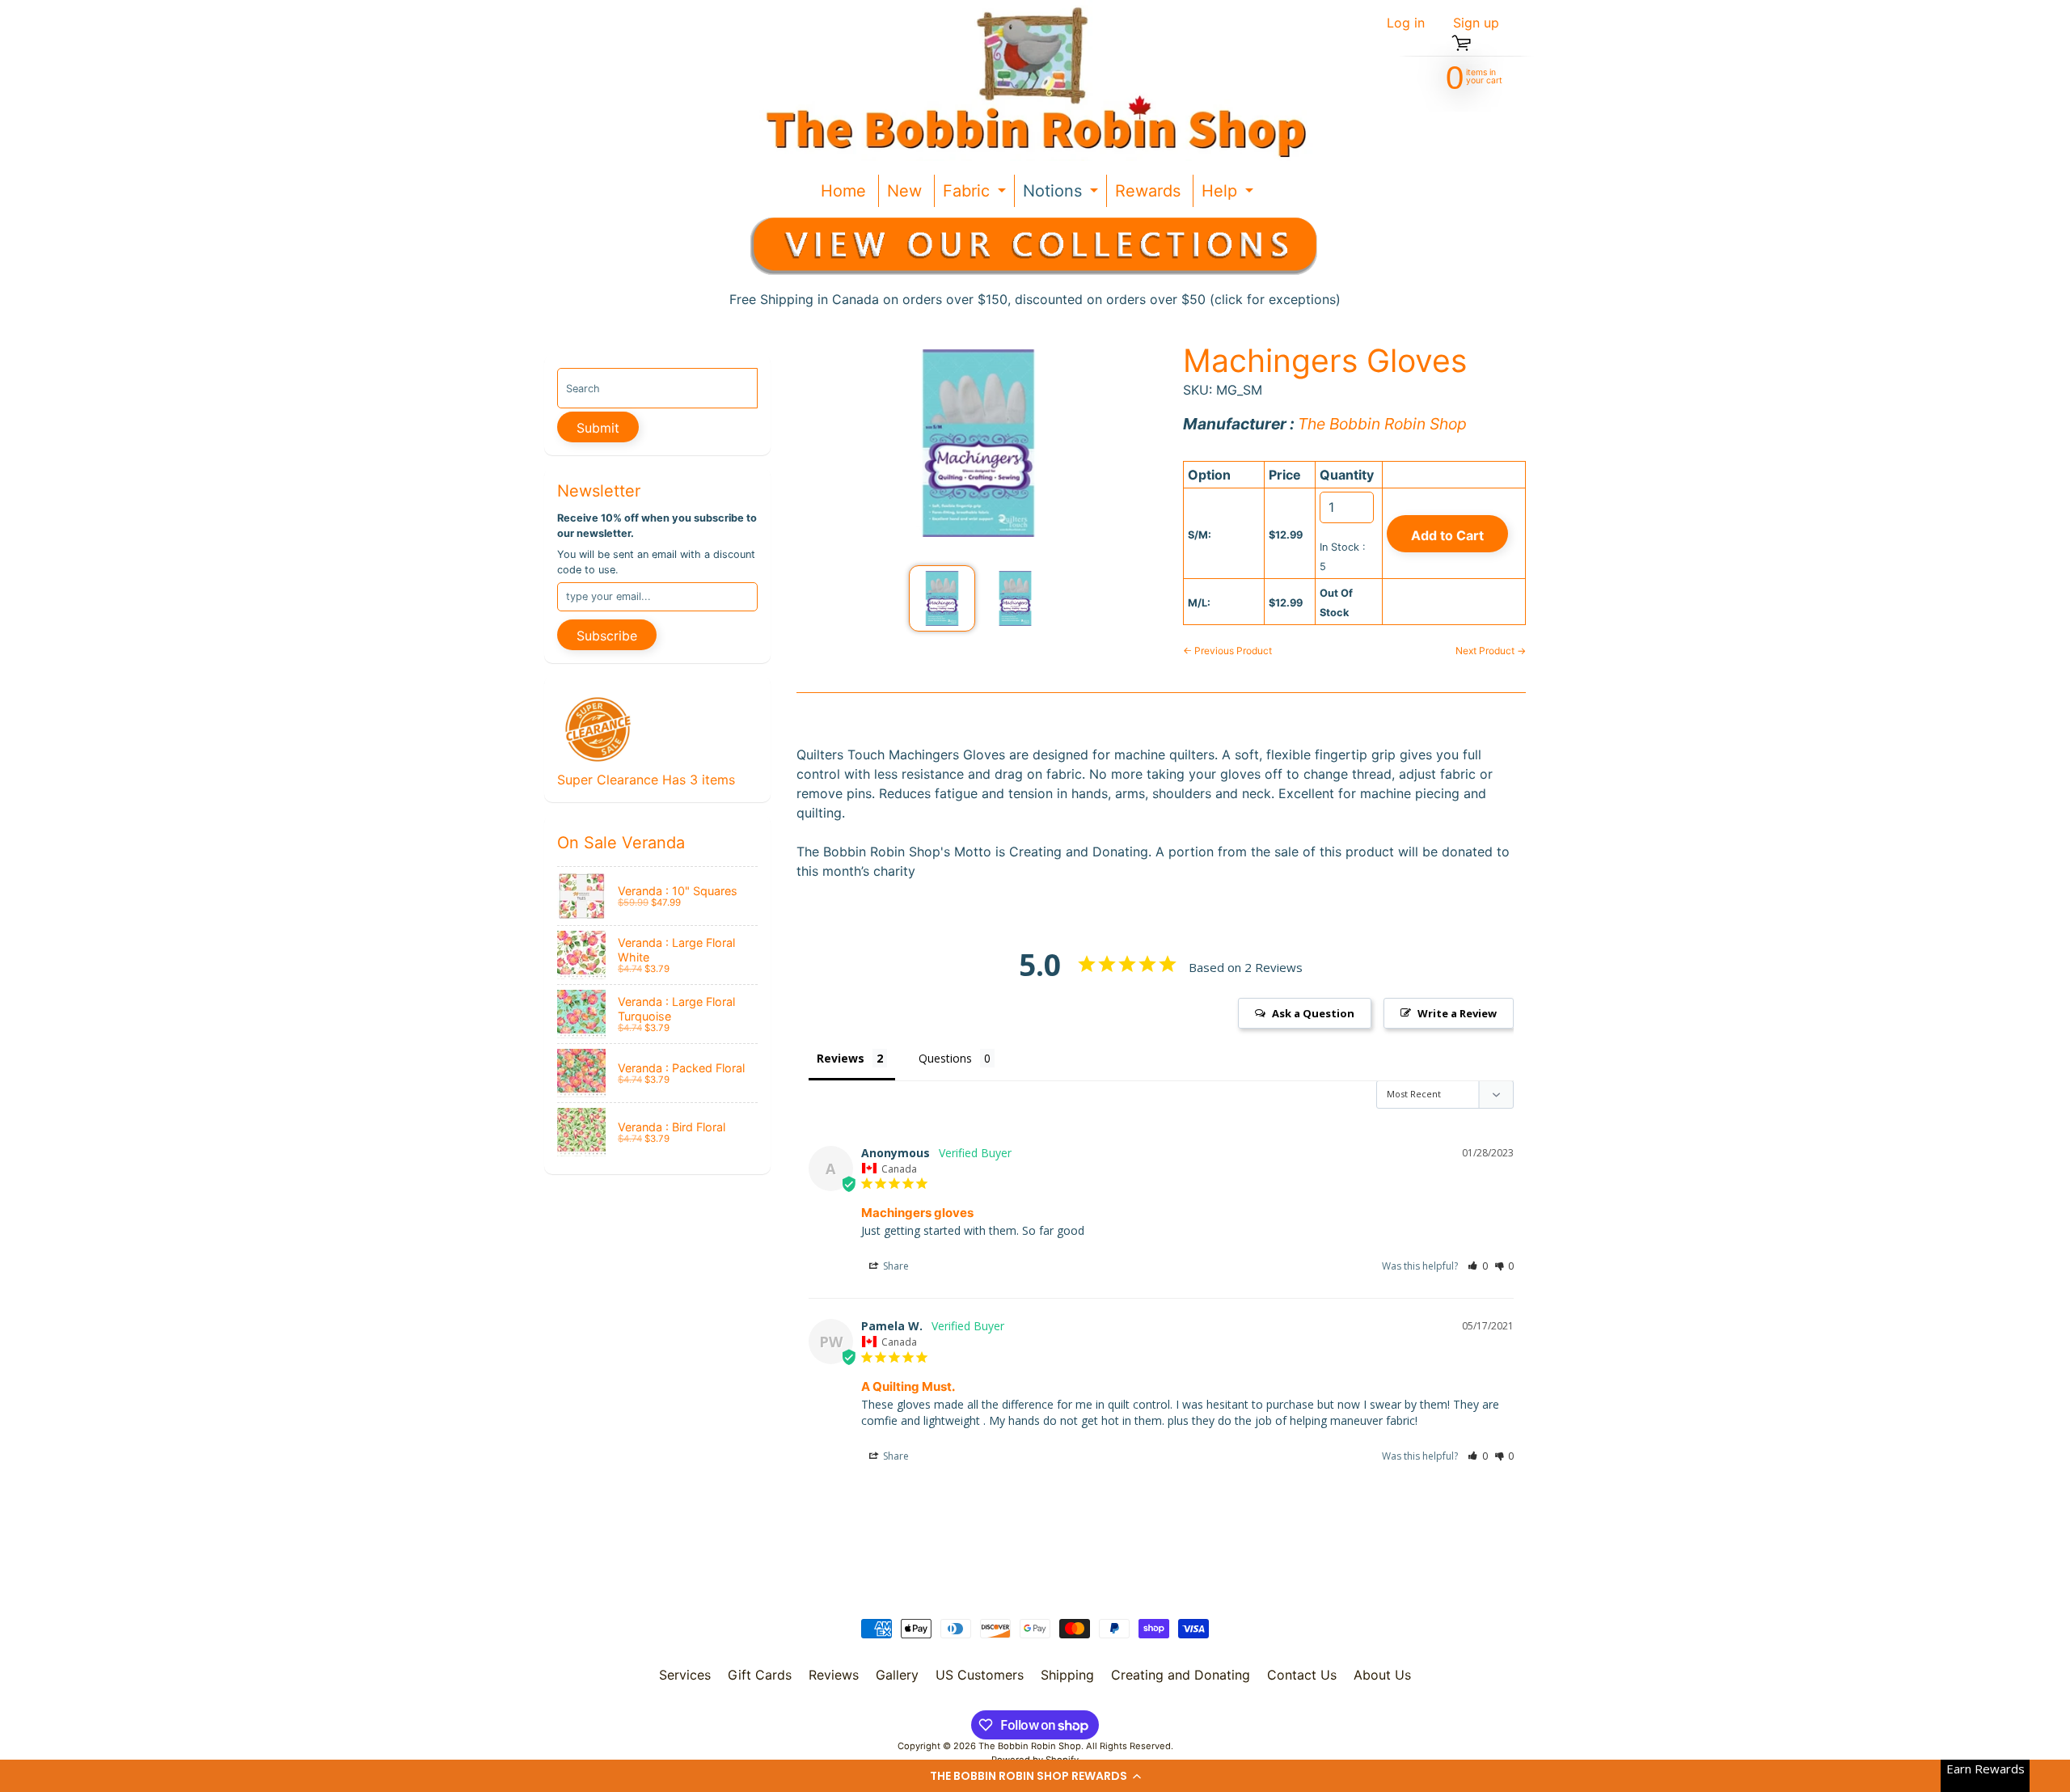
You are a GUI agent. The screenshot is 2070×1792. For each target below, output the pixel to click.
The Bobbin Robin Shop (1030, 1746)
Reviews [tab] (841, 1058)
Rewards (1148, 191)
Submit (598, 428)
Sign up (1476, 23)
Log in (1406, 23)
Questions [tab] (945, 1058)
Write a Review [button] (1457, 1013)
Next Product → (1491, 651)
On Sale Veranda (621, 843)
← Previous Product (1227, 651)
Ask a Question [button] (1313, 1013)
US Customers (980, 1675)
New (904, 191)
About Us (1382, 1675)
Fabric (976, 194)
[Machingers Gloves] (942, 598)
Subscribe (607, 636)
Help (1229, 194)
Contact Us (1302, 1675)
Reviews (834, 1675)
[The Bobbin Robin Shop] (1029, 80)
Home (843, 191)
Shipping (1067, 1675)
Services (685, 1675)
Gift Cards (760, 1675)
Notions (1062, 194)
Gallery (897, 1675)
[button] (1035, 1776)
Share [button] (895, 1266)
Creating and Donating (1181, 1675)
